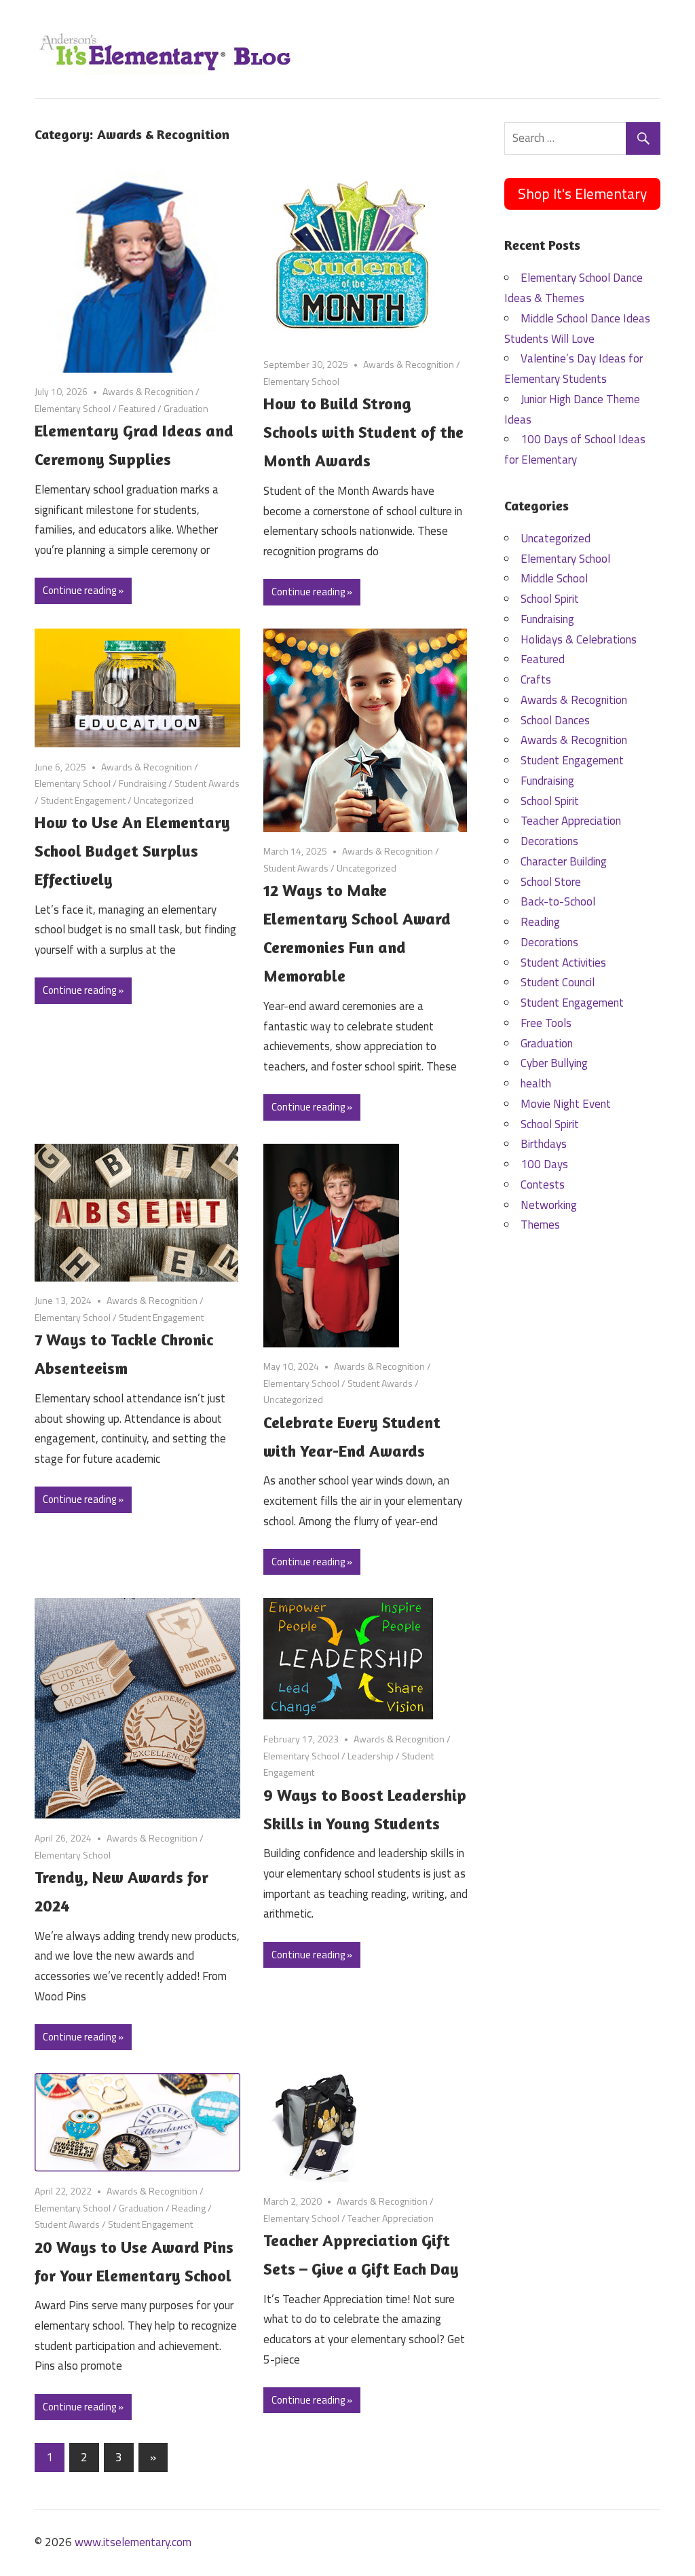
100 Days (544, 1164)
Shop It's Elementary (582, 193)
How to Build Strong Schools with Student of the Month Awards (363, 432)
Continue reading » (83, 590)
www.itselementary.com (133, 2542)
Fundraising (143, 783)
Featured (137, 408)
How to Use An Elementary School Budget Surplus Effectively (132, 851)
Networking (549, 1205)
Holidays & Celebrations (579, 639)
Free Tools (546, 1023)
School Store (551, 882)
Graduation (186, 408)
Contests (543, 1184)
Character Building (564, 861)
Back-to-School (558, 901)
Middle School (554, 578)
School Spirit (550, 599)
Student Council (558, 982)
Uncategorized (164, 800)
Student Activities (563, 963)
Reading (189, 2208)
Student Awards (207, 783)
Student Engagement (83, 800)
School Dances (555, 720)
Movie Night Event (566, 1104)
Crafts (536, 679)
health (536, 1083)
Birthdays (544, 1144)
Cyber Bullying (554, 1063)
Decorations (549, 841)
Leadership (371, 1756)
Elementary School (73, 408)
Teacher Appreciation (391, 2218)
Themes (540, 1225)
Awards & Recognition (148, 391)
